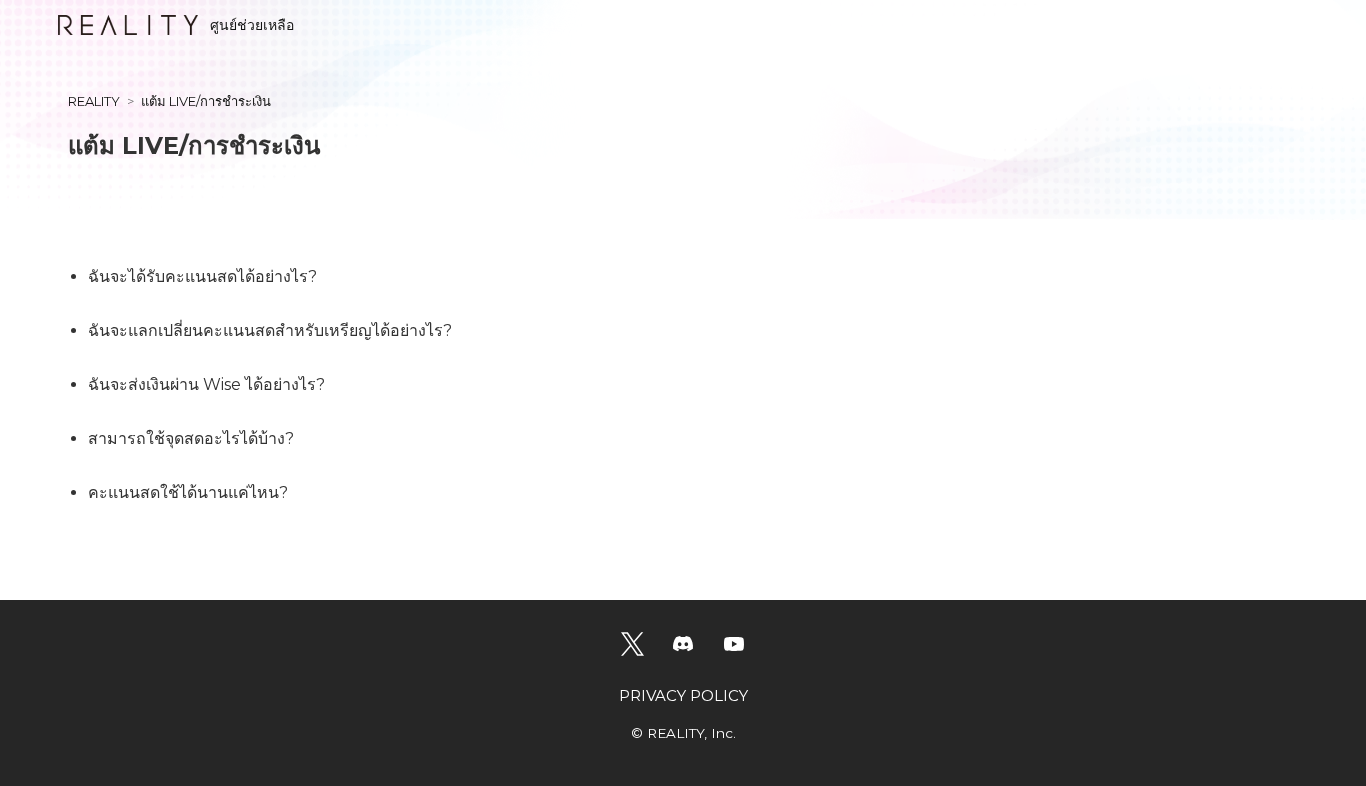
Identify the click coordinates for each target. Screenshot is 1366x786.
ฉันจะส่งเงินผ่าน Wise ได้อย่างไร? (206, 384)
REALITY (94, 101)
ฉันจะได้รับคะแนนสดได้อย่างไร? (202, 276)
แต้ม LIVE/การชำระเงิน (206, 101)
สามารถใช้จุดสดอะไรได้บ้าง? (191, 438)
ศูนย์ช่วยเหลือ (252, 25)
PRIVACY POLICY (683, 695)
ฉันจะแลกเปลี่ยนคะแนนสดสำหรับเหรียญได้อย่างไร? (270, 330)
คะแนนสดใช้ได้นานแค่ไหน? (188, 492)
